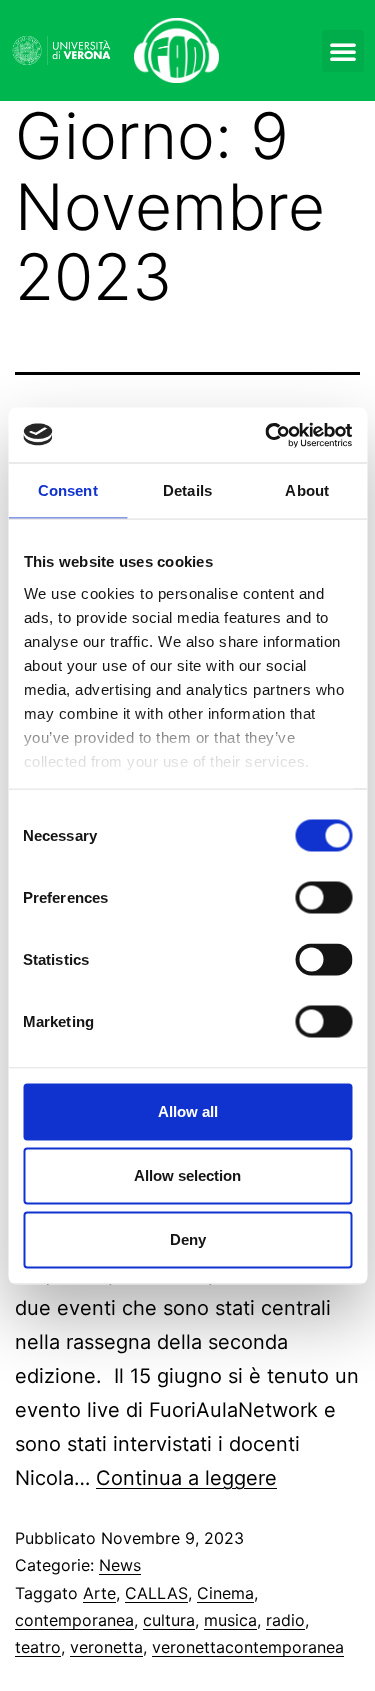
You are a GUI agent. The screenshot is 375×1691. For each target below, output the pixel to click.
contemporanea (74, 1620)
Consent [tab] (68, 490)
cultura (169, 1620)
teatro (38, 1647)
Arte (99, 1593)
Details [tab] (187, 490)
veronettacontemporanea (248, 1647)
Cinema (225, 1593)
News (120, 1565)
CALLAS (156, 1593)
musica (230, 1620)
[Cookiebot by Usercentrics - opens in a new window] (267, 435)
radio (285, 1620)
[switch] (323, 898)
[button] (343, 51)
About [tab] (307, 490)
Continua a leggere (186, 1478)
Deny (188, 1239)
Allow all (188, 1111)
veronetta (106, 1647)
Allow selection (187, 1175)
